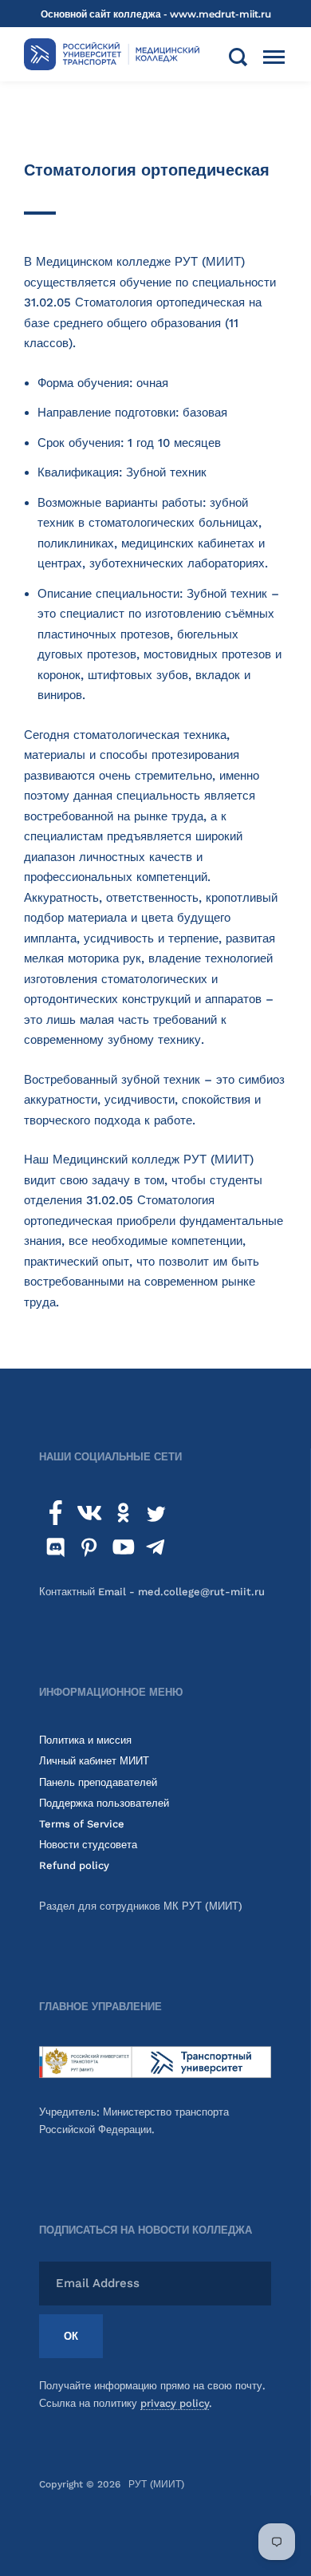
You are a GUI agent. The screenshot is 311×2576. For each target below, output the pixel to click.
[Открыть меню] (274, 57)
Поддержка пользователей (104, 1803)
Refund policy (74, 1865)
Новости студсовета (88, 1845)
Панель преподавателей (98, 1782)
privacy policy (175, 2403)
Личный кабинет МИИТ (94, 1761)
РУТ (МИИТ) (156, 2484)
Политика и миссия (85, 1740)
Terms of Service (82, 1824)
